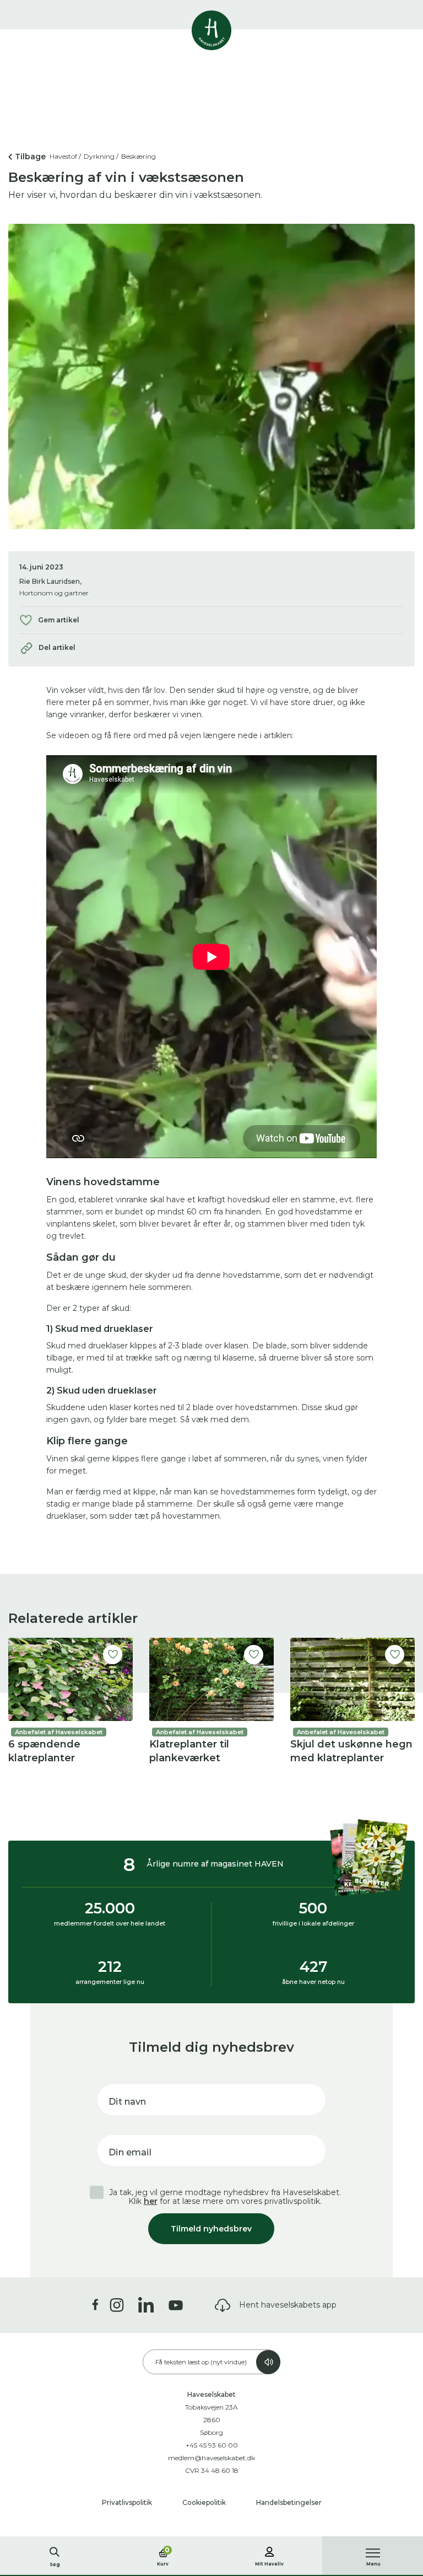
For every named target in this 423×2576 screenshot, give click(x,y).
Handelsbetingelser (289, 2502)
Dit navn (127, 2102)
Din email (130, 2152)
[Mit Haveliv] (269, 2550)
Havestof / (65, 156)
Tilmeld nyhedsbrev (211, 2229)
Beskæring (139, 156)
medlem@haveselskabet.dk (211, 2458)
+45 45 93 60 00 (212, 2445)
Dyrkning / (101, 156)
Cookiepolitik (205, 2502)
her (151, 2201)
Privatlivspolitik (128, 2502)
